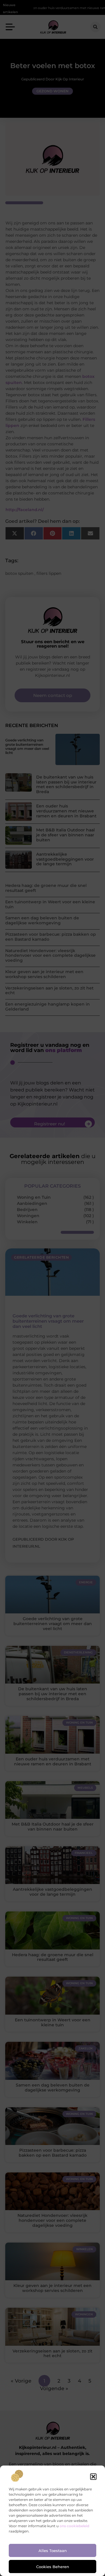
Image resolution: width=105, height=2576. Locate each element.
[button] (93, 2477)
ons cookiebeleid (74, 2526)
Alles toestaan (53, 2551)
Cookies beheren (53, 2567)
